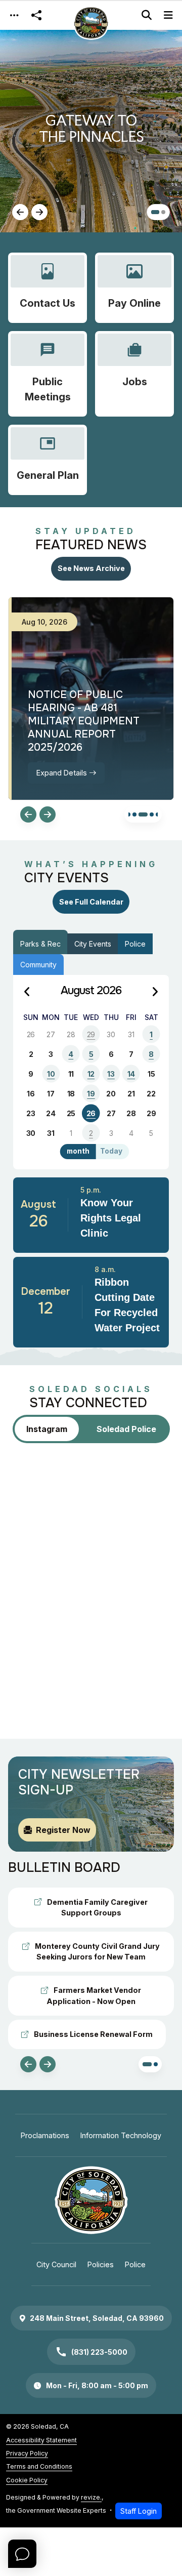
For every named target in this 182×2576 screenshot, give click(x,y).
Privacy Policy (27, 2453)
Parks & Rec (40, 944)
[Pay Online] (134, 288)
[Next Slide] (39, 212)
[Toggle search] (147, 15)
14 (131, 1074)
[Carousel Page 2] (134, 814)
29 (91, 1034)
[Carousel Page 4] (152, 814)
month (78, 1151)
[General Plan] (48, 460)
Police (135, 944)
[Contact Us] (48, 288)
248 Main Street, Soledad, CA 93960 (97, 2318)
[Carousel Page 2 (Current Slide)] (161, 212)
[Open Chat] (22, 2554)
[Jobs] (134, 374)
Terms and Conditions (39, 2466)
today (111, 1151)
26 (91, 1113)
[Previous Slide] (20, 212)
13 (111, 1074)
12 (91, 1074)
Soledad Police (126, 1429)
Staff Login (139, 2511)
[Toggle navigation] (14, 15)
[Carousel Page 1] (153, 212)
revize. (91, 2497)
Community (38, 965)
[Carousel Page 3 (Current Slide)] (143, 814)
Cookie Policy (27, 2480)
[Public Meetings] (48, 374)
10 (51, 1074)
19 (91, 1094)
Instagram (47, 1429)
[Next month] (155, 992)
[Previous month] (27, 992)
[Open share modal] (36, 15)
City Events (93, 944)
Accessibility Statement (41, 2440)
